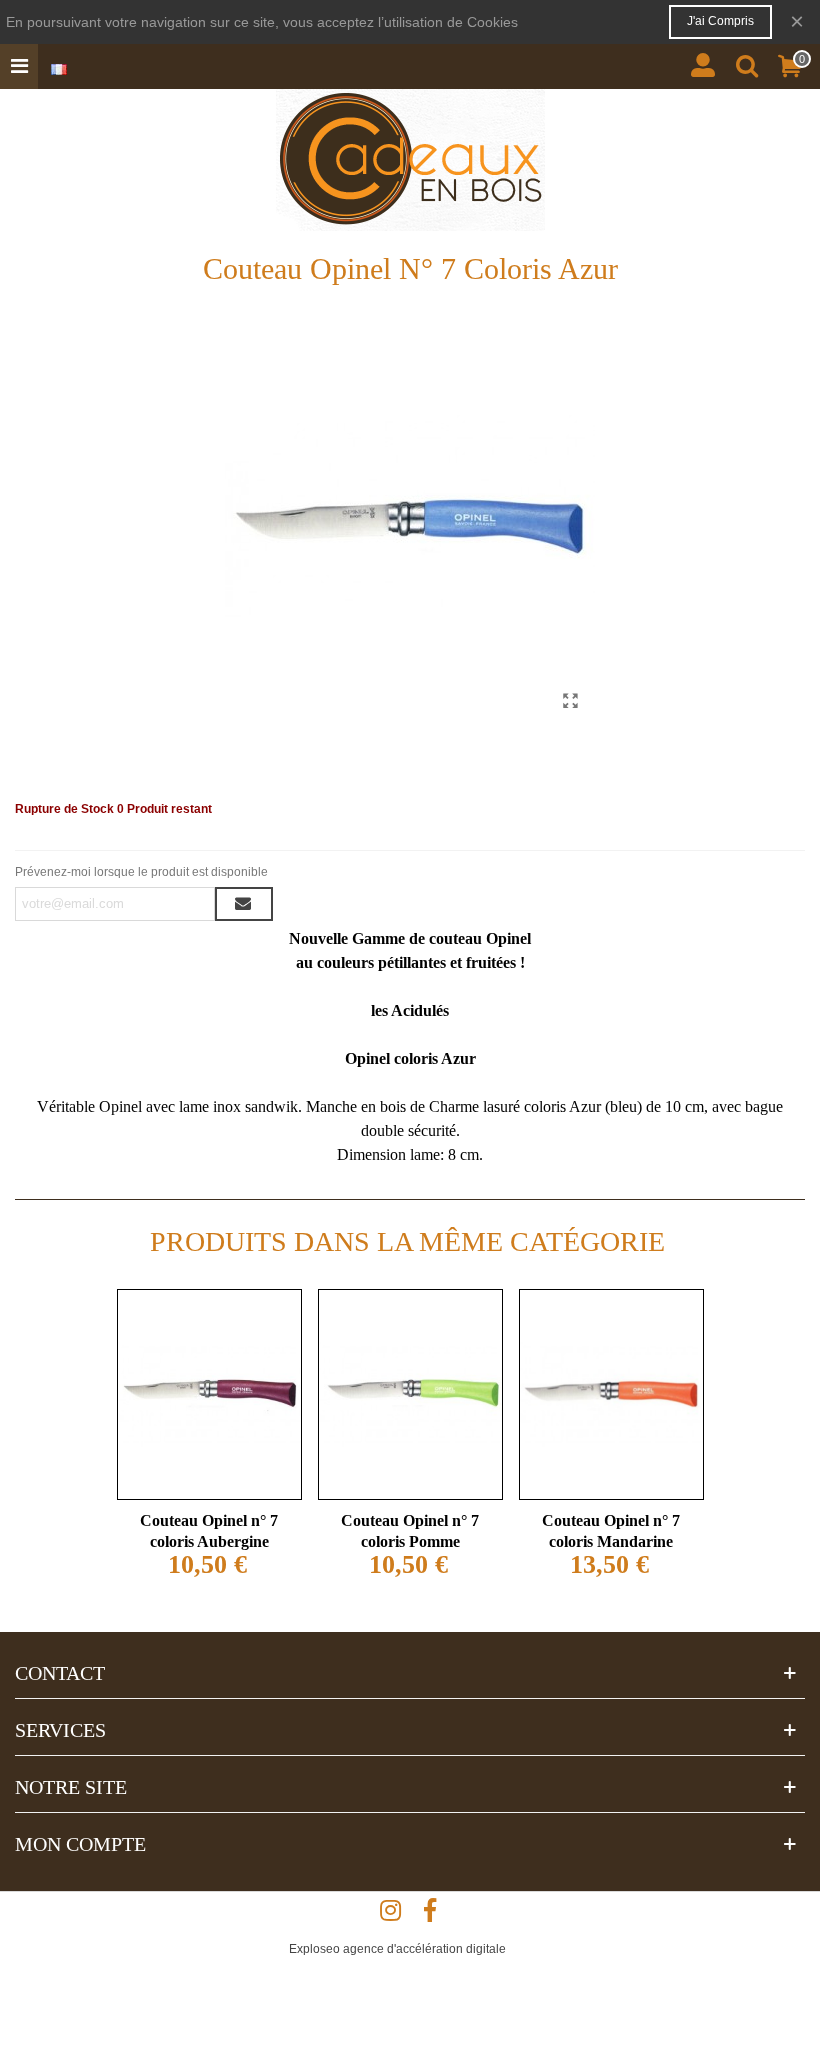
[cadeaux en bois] (410, 160)
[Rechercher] (747, 60)
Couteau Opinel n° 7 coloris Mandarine (611, 1531)
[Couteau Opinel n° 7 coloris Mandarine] (611, 1394)
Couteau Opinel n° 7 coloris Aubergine (209, 1531)
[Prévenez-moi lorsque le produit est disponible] (244, 904)
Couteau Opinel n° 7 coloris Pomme (410, 1531)
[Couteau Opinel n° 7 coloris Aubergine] (209, 1394)
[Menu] (19, 66)
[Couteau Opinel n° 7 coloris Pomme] (410, 1394)
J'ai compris (720, 21)
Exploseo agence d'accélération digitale (397, 1949)
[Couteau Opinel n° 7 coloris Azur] (570, 701)
